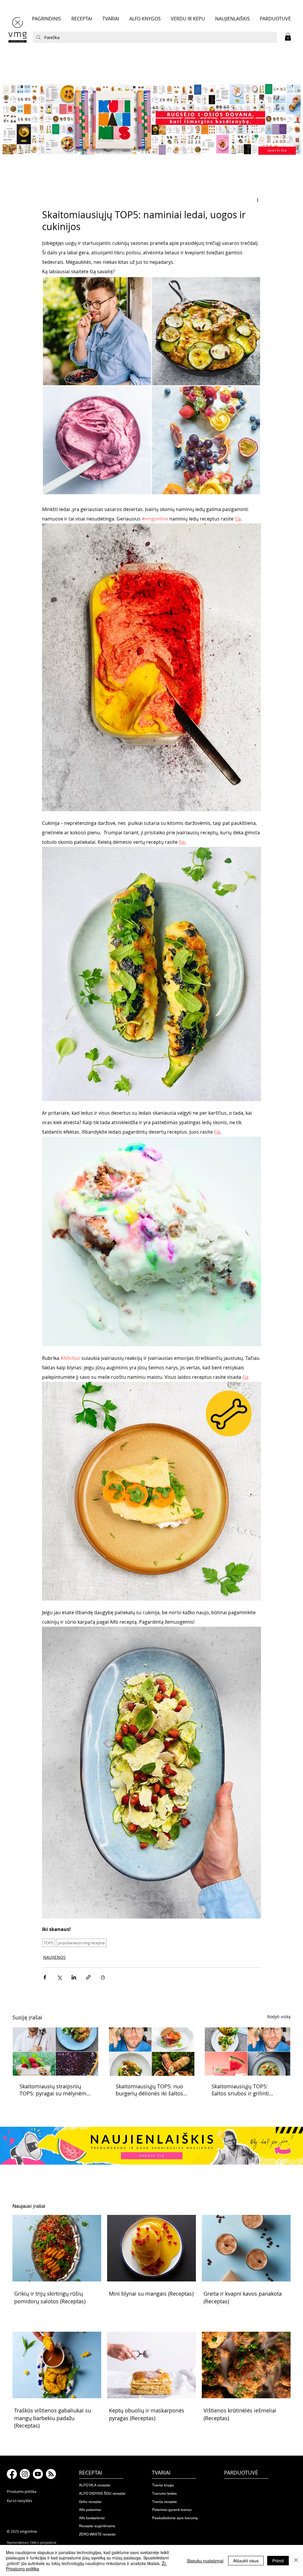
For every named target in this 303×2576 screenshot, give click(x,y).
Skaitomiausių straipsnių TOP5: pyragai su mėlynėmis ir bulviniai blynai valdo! (55, 2090)
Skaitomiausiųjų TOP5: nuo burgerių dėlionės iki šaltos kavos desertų (149, 2090)
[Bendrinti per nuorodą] (88, 1977)
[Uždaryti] (296, 2560)
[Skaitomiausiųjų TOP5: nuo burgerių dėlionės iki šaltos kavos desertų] (152, 2052)
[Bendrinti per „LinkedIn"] (74, 1977)
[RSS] (51, 2474)
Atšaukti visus (246, 2561)
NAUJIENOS (54, 1957)
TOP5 (49, 1943)
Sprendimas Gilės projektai (32, 2543)
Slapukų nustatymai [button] (205, 2561)
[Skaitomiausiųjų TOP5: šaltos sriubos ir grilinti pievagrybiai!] (248, 2051)
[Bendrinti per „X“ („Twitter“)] (59, 1977)
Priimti (278, 2561)
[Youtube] (38, 2474)
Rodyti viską (279, 2017)
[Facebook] (12, 2474)
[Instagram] (25, 2474)
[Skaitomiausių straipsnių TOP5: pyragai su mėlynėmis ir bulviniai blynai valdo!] (55, 2051)
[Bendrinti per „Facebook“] (45, 1977)
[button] (288, 37)
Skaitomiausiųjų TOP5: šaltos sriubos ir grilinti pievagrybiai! (240, 2090)
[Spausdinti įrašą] (103, 1977)
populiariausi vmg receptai (82, 1943)
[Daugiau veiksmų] (257, 200)
